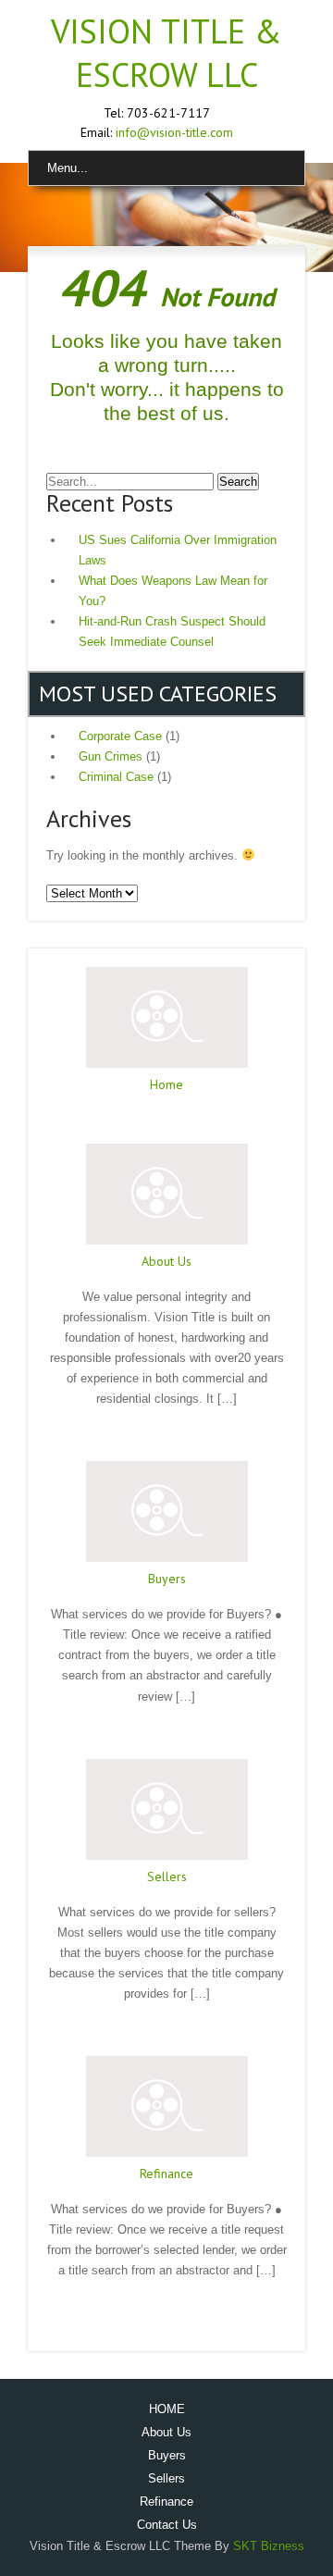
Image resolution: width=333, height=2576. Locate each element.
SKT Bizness (269, 2546)
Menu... (68, 168)
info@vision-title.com (174, 132)
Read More (166, 1120)
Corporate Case (120, 736)
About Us (166, 1261)
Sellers (167, 1876)
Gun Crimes (111, 756)
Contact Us (167, 2525)
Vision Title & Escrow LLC (166, 53)
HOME (167, 2409)
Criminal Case (116, 777)
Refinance (166, 2173)
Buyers (167, 1579)
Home (166, 1084)
